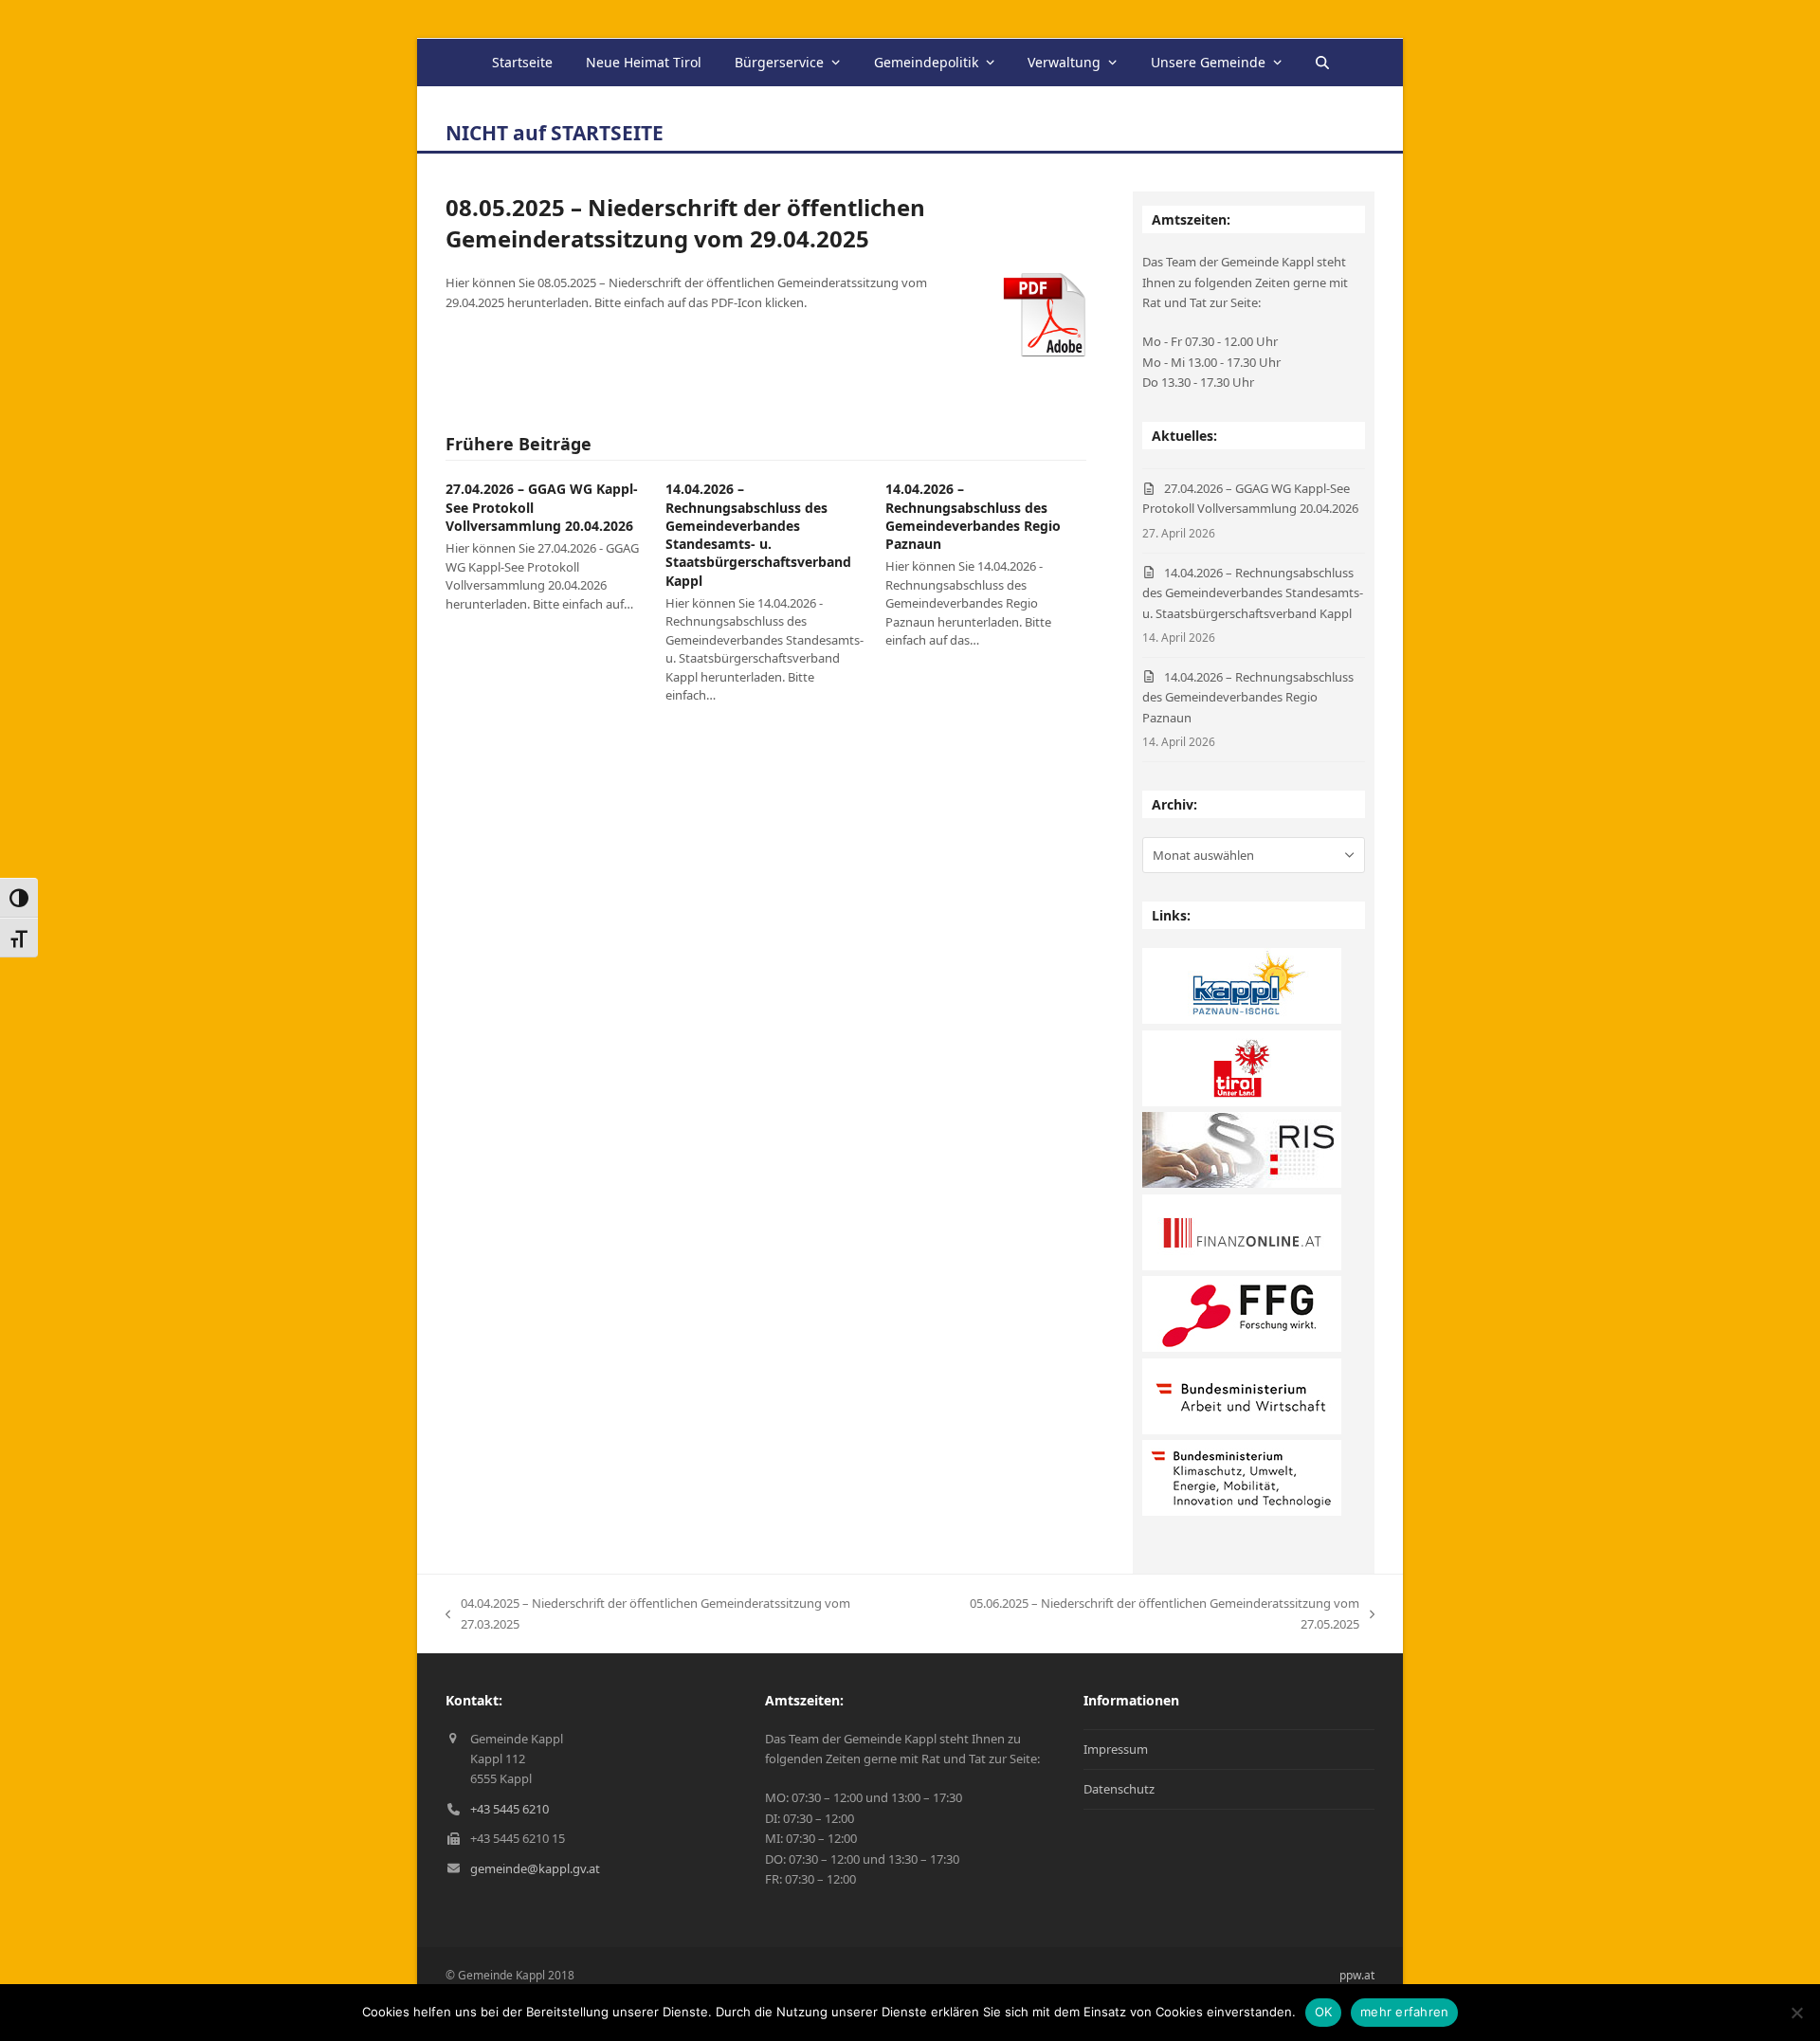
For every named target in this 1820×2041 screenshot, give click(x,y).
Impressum (1116, 1749)
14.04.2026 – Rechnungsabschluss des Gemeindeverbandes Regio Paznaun (973, 516)
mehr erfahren (1404, 2012)
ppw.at (1357, 1975)
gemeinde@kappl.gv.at (535, 1868)
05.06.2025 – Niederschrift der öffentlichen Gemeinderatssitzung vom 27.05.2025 (1139, 1614)
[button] (1321, 63)
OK (1324, 2012)
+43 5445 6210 (510, 1809)
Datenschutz (1119, 1789)
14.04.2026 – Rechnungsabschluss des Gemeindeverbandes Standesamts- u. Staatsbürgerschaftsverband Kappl (758, 534)
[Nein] (1796, 2013)
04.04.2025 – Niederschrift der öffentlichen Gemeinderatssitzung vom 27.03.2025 (648, 1614)
